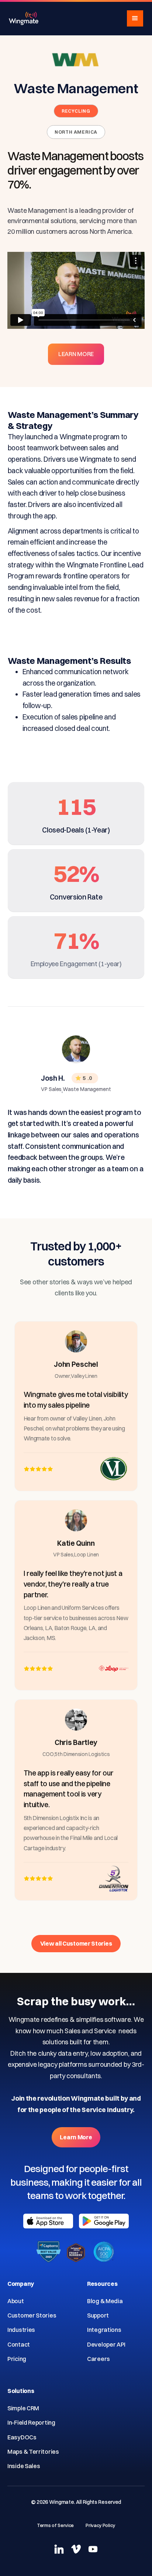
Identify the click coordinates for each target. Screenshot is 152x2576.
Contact (19, 2344)
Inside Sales (24, 2466)
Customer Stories (32, 2315)
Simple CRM (23, 2408)
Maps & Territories (33, 2452)
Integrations (104, 2330)
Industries (21, 2330)
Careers (99, 2359)
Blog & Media (105, 2301)
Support (98, 2315)
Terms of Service (55, 2525)
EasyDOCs (22, 2437)
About (16, 2301)
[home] (24, 18)
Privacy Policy (100, 2525)
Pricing (17, 2359)
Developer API (106, 2344)
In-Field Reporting (31, 2422)
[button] (135, 18)
